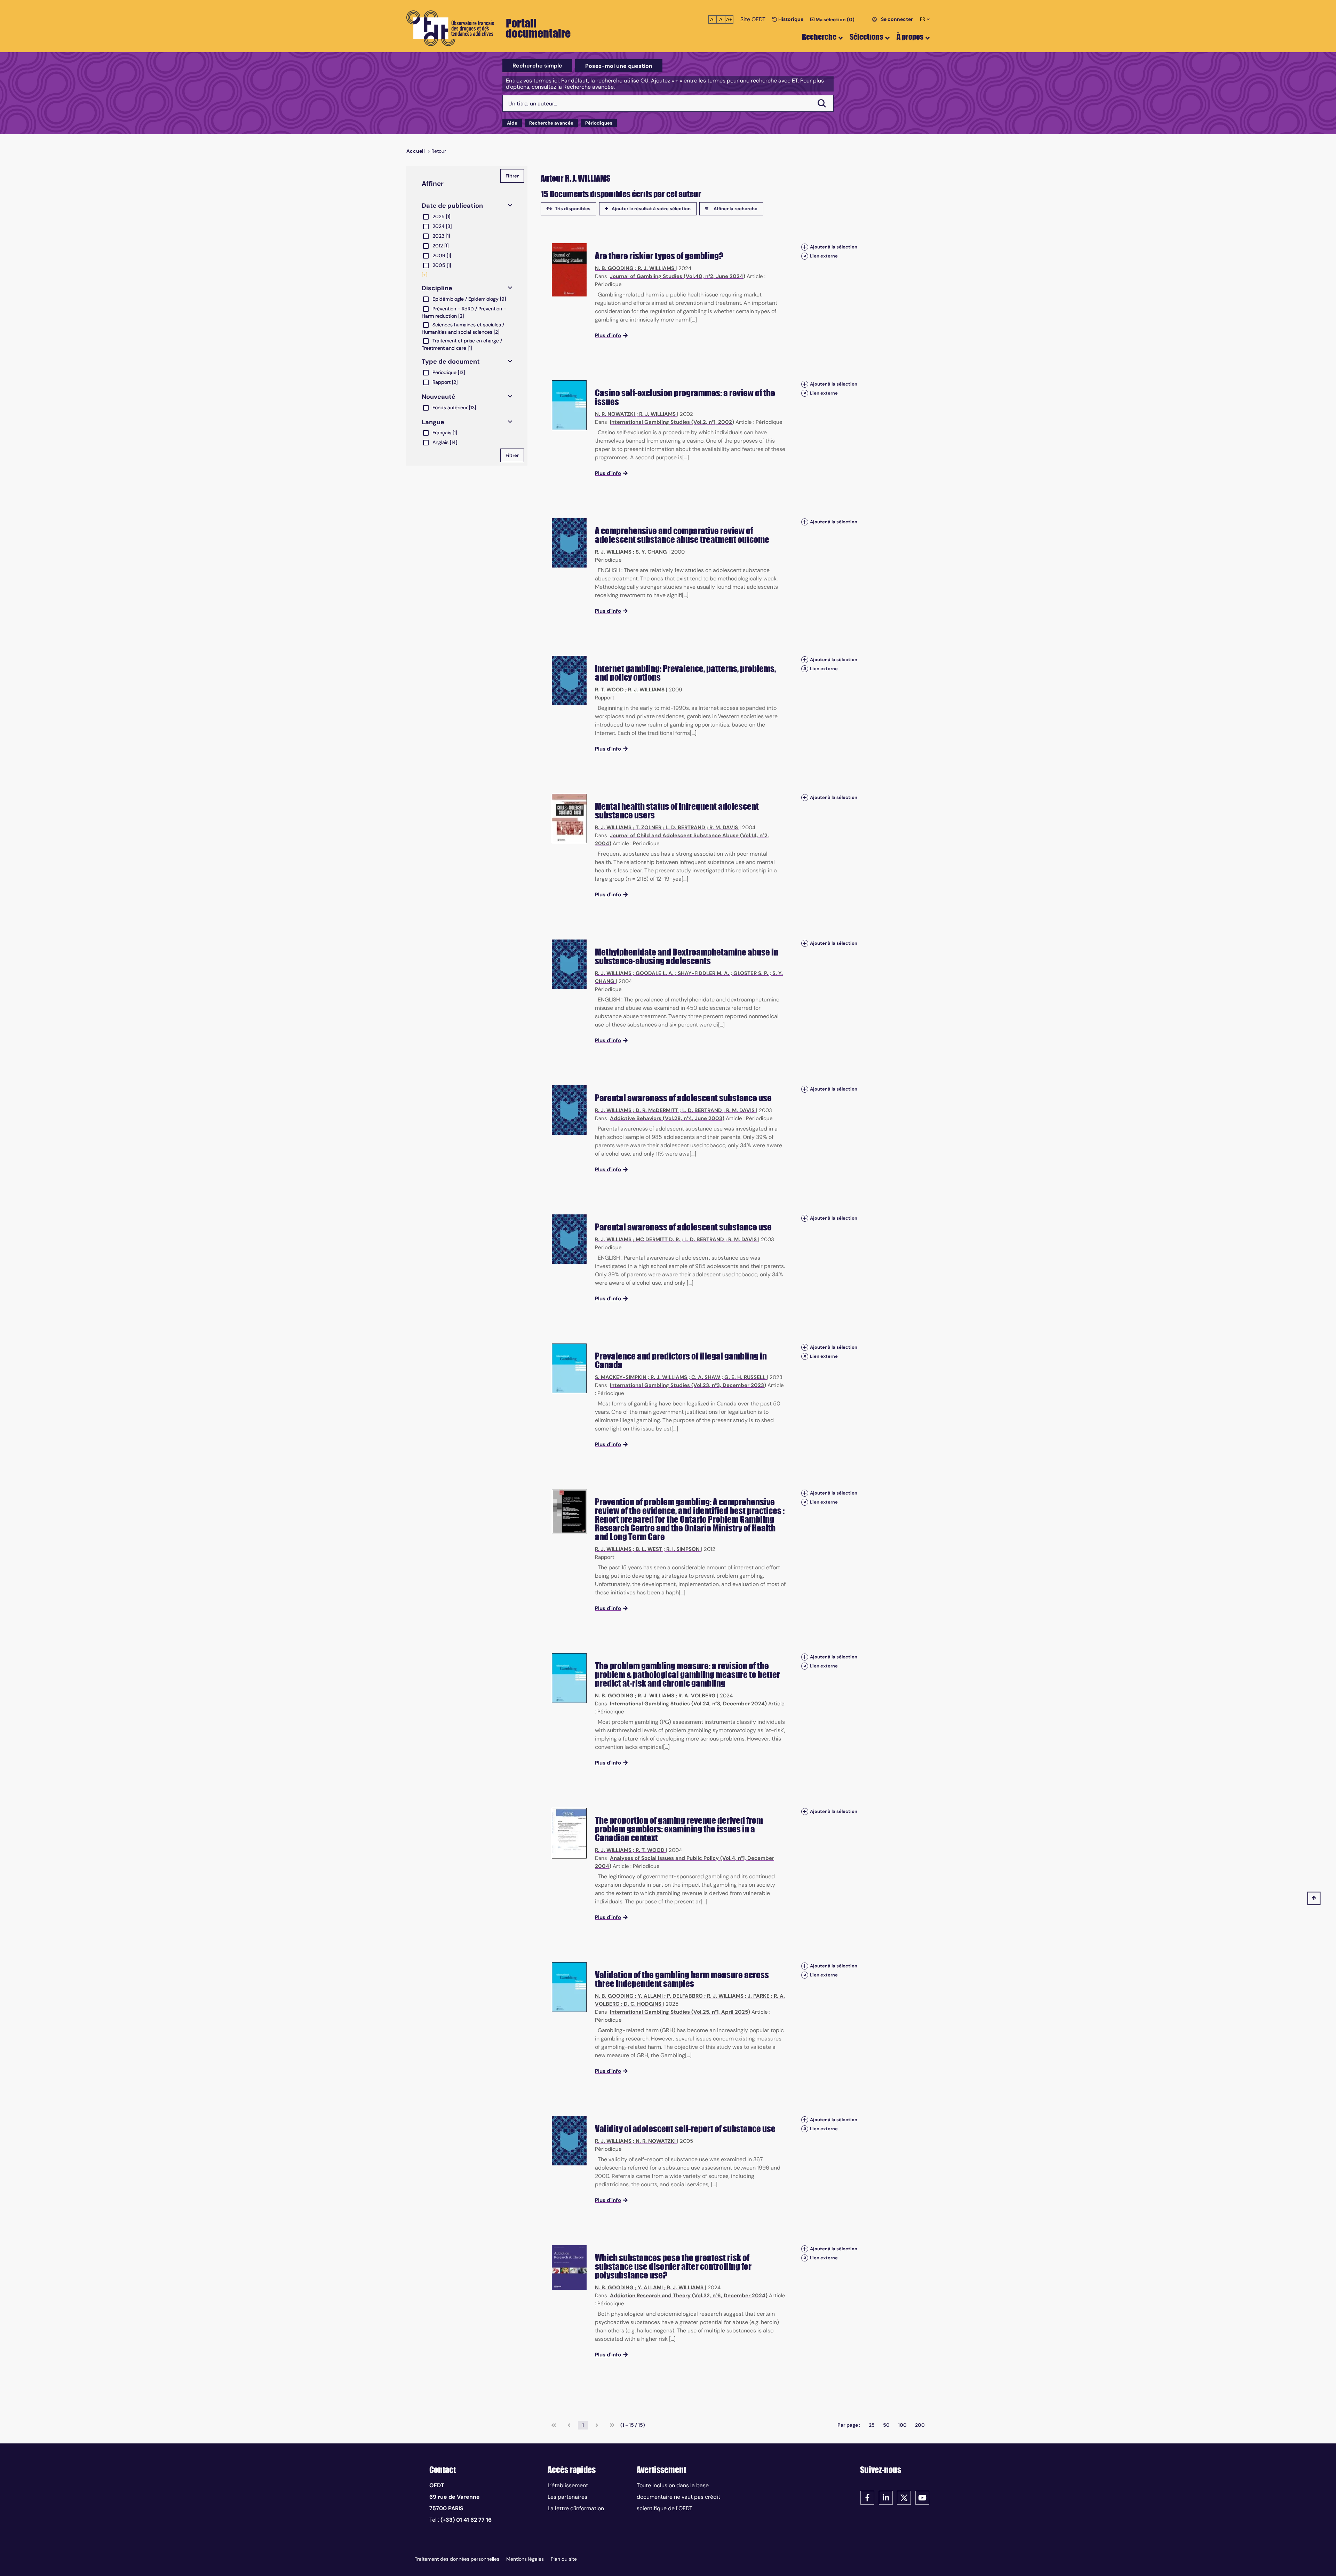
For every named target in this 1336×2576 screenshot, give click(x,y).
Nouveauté (439, 397)
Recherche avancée (551, 123)
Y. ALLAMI (650, 1996)
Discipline (437, 288)
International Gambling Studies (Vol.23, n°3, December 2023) (688, 1385)
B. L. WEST (649, 1549)
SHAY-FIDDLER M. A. (703, 973)
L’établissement (568, 2485)
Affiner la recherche (735, 209)
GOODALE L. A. (655, 973)
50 (886, 2425)
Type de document (451, 362)
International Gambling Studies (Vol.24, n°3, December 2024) (688, 1704)
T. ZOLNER (649, 827)
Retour (439, 151)
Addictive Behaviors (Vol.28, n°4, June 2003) (667, 1118)
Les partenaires (567, 2497)
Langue (433, 422)
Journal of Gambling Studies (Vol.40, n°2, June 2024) (678, 276)
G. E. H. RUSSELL (745, 1377)
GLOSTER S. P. (751, 973)
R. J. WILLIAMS (656, 268)
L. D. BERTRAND (685, 827)
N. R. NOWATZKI (615, 414)
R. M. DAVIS (724, 827)
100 (902, 2425)
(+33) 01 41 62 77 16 (466, 2520)
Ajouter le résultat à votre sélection (651, 209)
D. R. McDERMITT (657, 1110)
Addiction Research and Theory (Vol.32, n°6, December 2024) (689, 2296)
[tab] (537, 66)
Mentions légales (525, 2559)
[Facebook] (867, 2497)
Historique (790, 19)
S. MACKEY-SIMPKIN (621, 1377)
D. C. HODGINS (643, 2004)
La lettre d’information (576, 2508)
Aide (512, 123)
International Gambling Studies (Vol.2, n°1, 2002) (672, 422)
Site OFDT (753, 19)
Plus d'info (608, 335)
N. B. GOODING (614, 268)
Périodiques (599, 123)
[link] (554, 2425)
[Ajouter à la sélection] (805, 247)
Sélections (866, 37)
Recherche (819, 37)
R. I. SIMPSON (683, 1549)
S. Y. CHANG (651, 552)
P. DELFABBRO (685, 1996)
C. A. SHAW (706, 1377)
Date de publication (452, 206)
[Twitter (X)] (904, 2497)
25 (872, 2425)
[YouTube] (922, 2497)
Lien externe (824, 256)
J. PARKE (759, 1996)
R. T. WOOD (609, 690)
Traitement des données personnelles (457, 2559)
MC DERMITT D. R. (658, 1239)
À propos (910, 37)
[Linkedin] (886, 2497)
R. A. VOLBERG (697, 1696)
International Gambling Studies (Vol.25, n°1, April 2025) (680, 2012)
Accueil (416, 151)
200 (920, 2425)
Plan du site (564, 2559)
